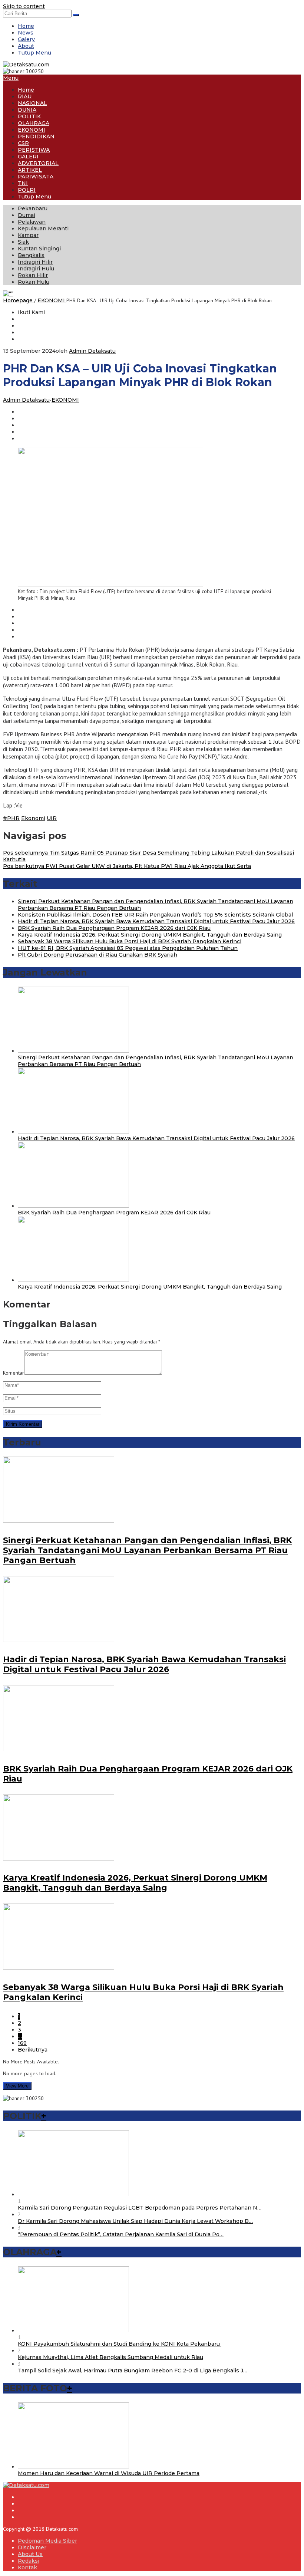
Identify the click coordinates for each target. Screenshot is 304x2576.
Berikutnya (33, 2050)
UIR (52, 818)
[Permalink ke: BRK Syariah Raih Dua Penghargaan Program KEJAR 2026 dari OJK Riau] (73, 1206)
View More (17, 2086)
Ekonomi (33, 818)
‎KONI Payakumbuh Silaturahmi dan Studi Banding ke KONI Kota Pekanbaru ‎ (120, 2344)
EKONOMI (65, 400)
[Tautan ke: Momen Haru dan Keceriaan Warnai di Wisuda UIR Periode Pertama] (73, 2467)
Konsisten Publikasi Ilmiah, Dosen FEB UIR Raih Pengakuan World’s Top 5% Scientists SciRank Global (155, 915)
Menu (11, 78)
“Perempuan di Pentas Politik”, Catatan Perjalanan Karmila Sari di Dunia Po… (121, 2234)
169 (22, 2043)
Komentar (14, 1373)
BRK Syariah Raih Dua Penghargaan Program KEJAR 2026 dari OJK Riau (114, 928)
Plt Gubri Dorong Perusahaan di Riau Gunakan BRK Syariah (98, 955)
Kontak (27, 2567)
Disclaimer (32, 2547)
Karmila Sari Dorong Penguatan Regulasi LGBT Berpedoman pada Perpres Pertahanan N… (140, 2208)
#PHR (11, 818)
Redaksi (29, 2561)
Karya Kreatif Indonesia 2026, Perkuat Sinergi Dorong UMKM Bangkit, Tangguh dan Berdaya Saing (150, 935)
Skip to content (24, 6)
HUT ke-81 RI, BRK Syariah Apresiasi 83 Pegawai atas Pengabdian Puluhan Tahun (128, 948)
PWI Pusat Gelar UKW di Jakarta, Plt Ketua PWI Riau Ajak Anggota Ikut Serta (127, 866)
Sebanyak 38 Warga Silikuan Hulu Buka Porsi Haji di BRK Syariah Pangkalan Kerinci (130, 941)
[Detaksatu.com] (26, 65)
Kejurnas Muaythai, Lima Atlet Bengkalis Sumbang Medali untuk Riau (110, 2357)
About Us (30, 2554)
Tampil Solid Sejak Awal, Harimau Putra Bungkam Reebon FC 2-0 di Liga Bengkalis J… (133, 2371)
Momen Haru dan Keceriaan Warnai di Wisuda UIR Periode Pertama (109, 2473)
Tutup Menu (34, 53)
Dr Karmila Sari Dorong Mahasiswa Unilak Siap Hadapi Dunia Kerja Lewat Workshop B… (135, 2221)
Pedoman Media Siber (47, 2541)
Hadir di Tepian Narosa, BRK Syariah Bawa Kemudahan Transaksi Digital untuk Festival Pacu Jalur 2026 (156, 921)
